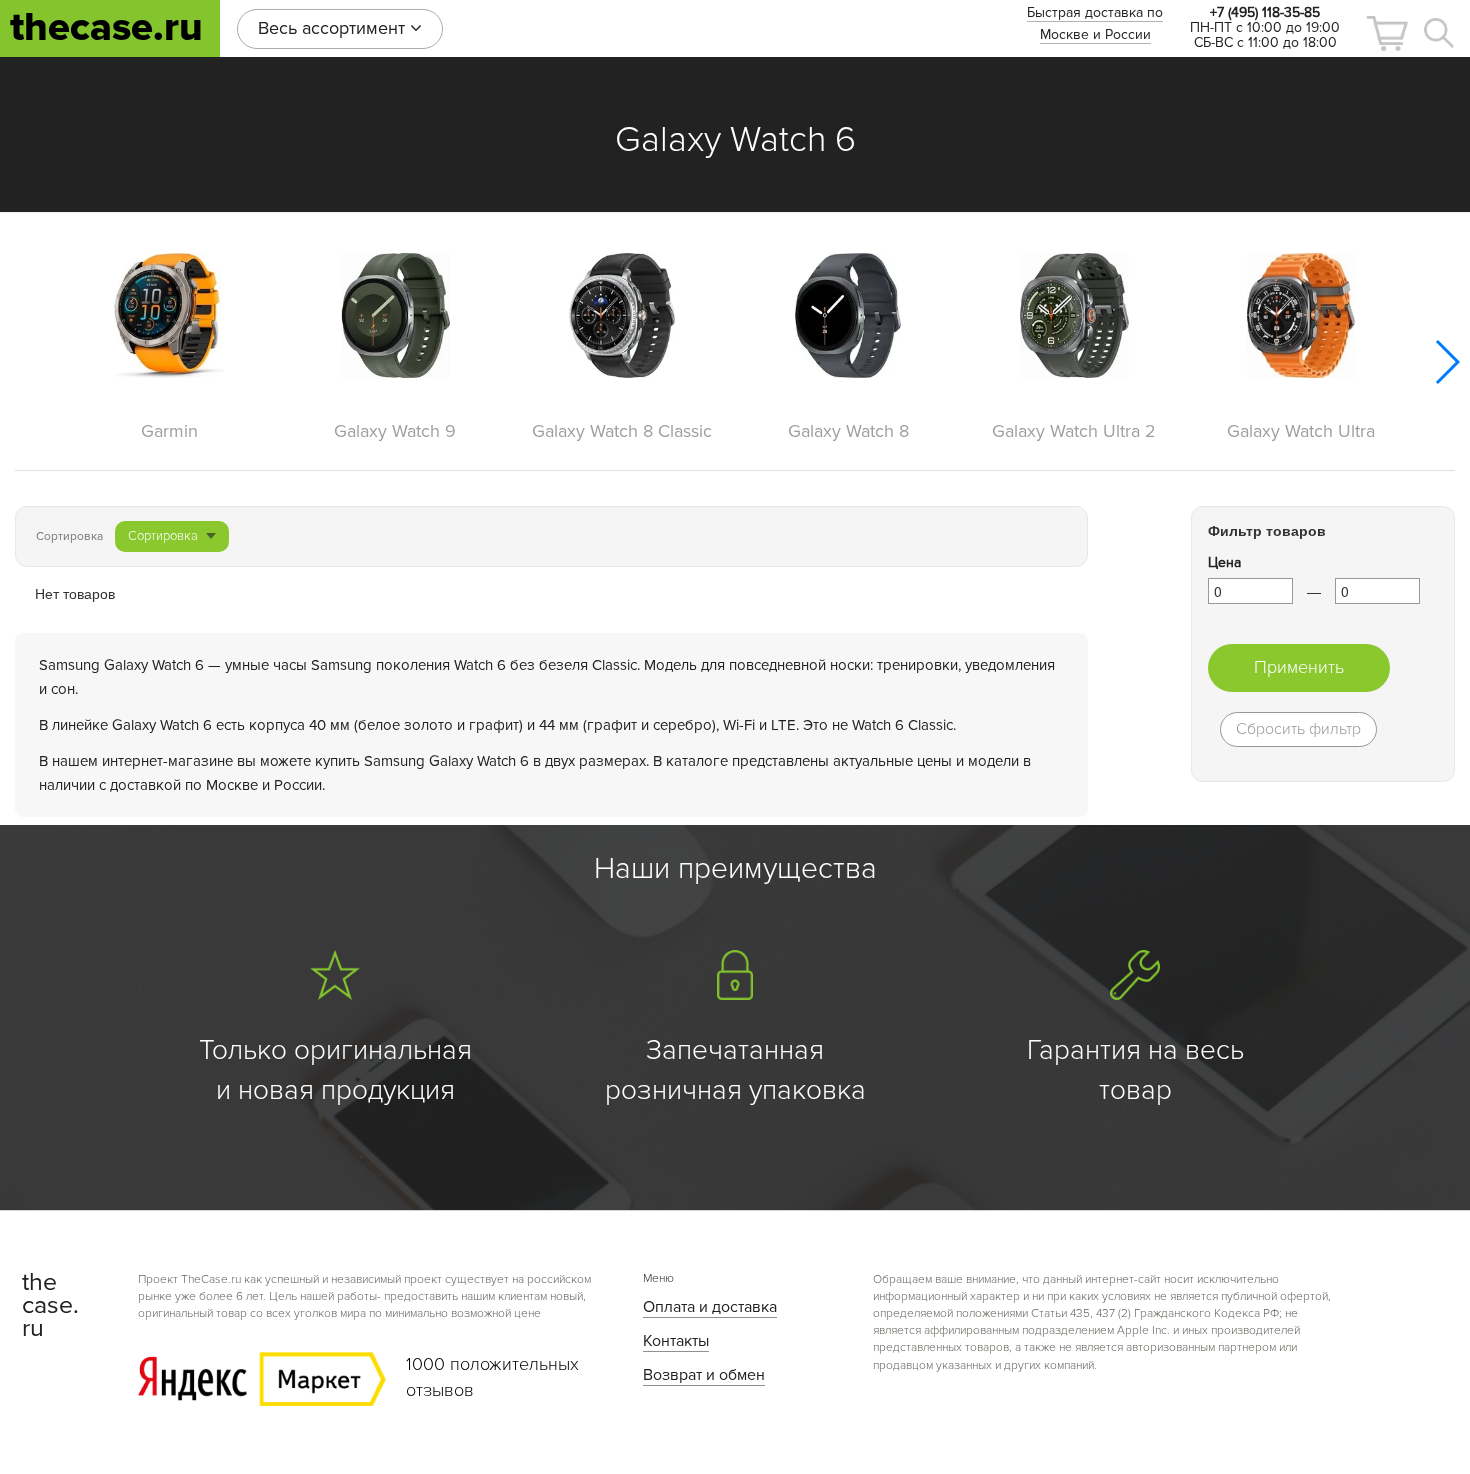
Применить (1299, 667)
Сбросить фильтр (1298, 729)
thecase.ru (106, 27)
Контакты (676, 1341)
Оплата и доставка (710, 1307)
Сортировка (163, 536)
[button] (1387, 33)
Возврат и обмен (704, 1375)
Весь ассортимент (334, 28)
